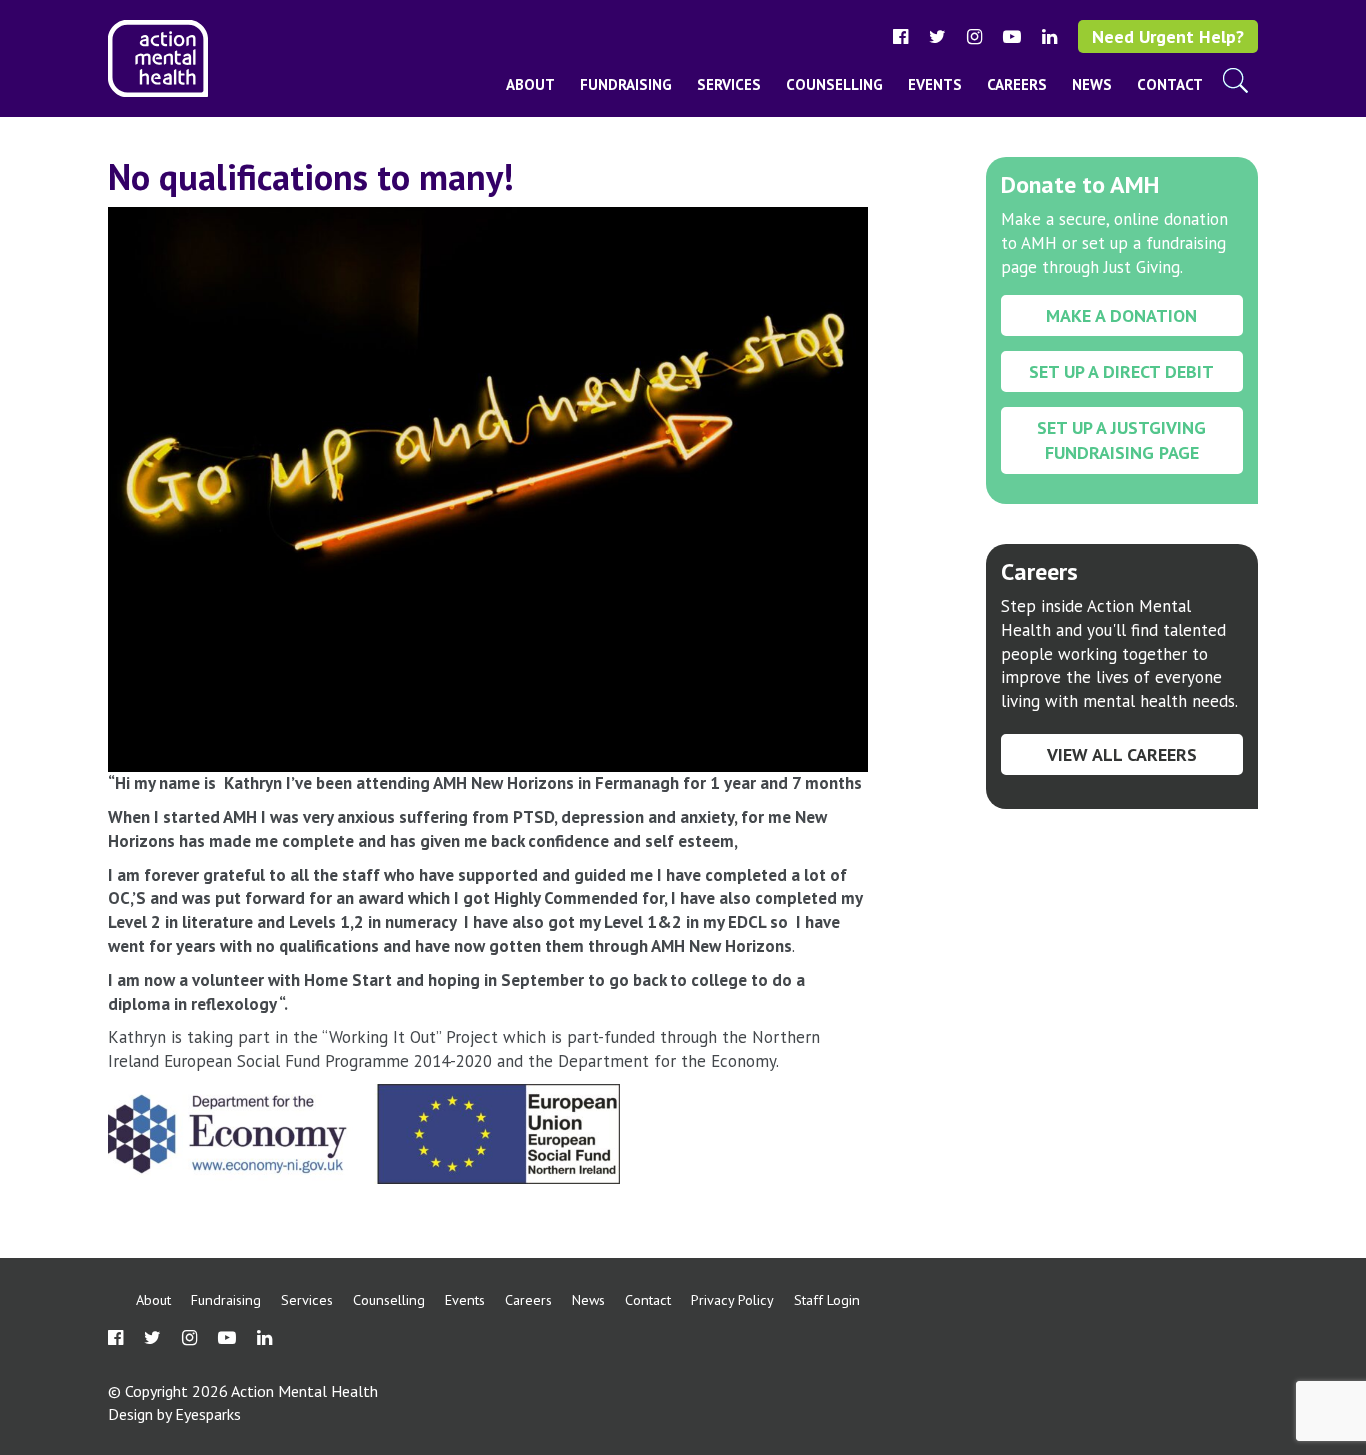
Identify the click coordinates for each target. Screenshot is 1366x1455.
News (1092, 84)
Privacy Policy (732, 1299)
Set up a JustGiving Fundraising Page (1121, 440)
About (530, 84)
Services (729, 84)
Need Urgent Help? (1168, 36)
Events (935, 84)
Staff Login (827, 1299)
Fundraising (626, 84)
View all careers (1122, 754)
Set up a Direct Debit (1121, 371)
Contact (1170, 84)
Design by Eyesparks (174, 1414)
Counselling (834, 84)
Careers (1017, 84)
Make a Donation (1121, 315)
